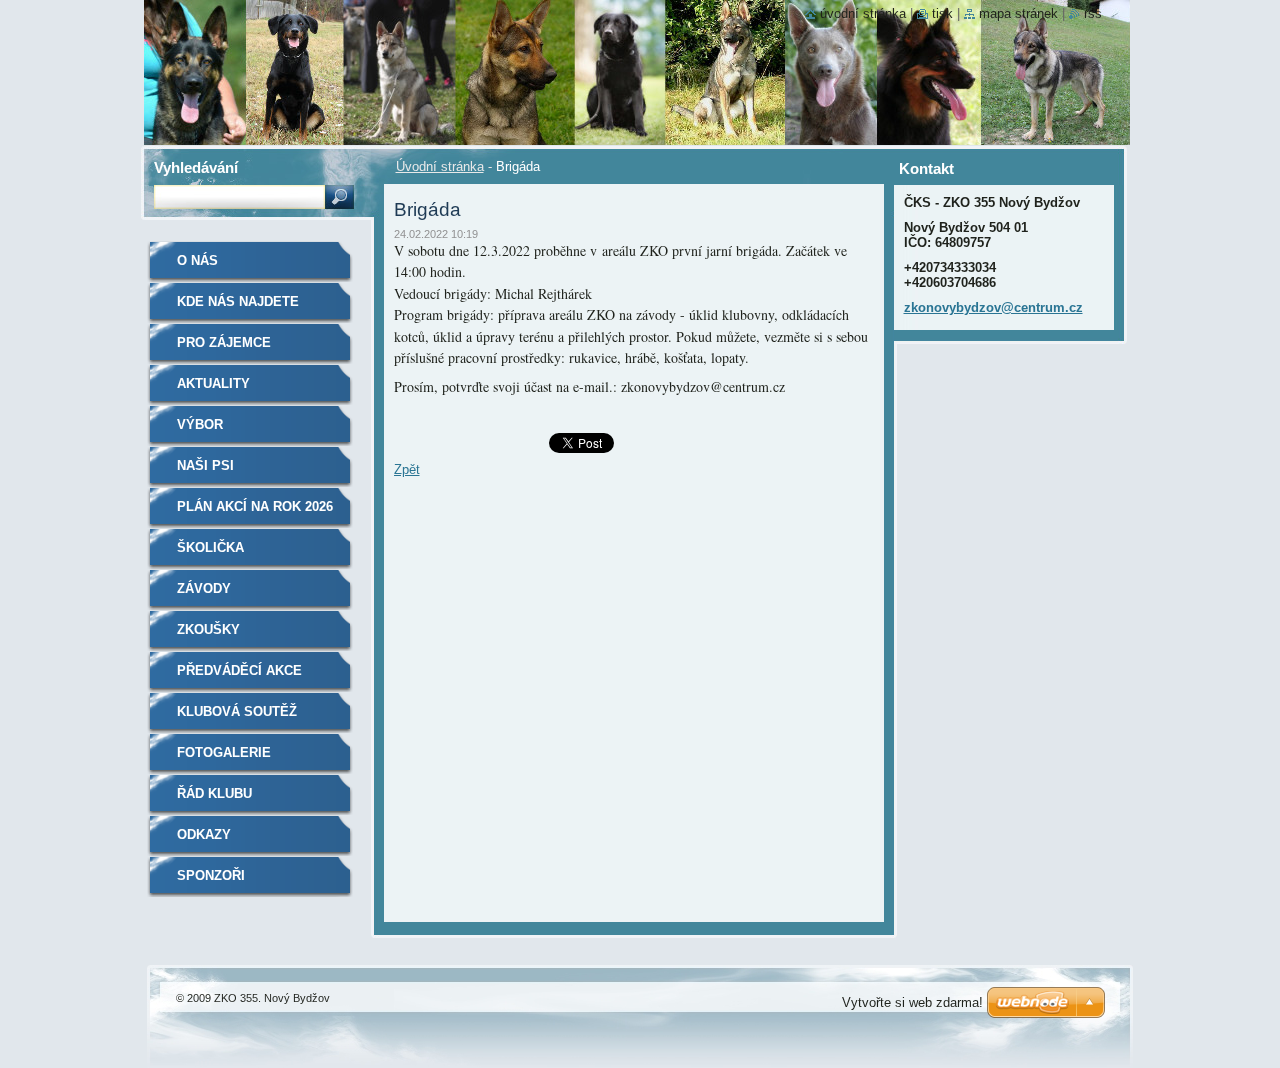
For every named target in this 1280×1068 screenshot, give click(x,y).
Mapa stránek (1018, 13)
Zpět (407, 469)
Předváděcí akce (239, 670)
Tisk (942, 13)
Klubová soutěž (237, 711)
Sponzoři (211, 875)
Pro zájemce (224, 342)
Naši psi (205, 465)
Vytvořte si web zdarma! (912, 1002)
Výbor (200, 424)
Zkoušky (208, 629)
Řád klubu (214, 793)
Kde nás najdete (238, 301)
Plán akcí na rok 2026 (255, 506)
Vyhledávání (196, 167)
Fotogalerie (224, 752)
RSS (1093, 13)
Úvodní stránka (440, 166)
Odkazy (204, 834)
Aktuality (213, 383)
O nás (197, 260)
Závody (204, 588)
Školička (210, 547)
